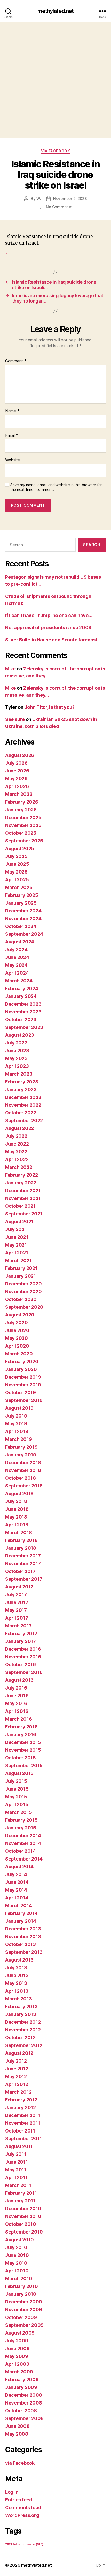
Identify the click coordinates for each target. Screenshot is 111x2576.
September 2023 (24, 1027)
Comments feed (23, 2507)
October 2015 (21, 1758)
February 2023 (22, 1082)
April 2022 (17, 1159)
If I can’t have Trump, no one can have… (49, 615)
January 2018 (21, 1548)
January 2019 (21, 1455)
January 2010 (21, 2294)
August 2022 (19, 1128)
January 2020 (21, 1369)
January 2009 (21, 2387)
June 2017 (17, 1602)
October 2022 (21, 1113)
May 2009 (17, 2356)
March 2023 (19, 1074)
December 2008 (24, 2395)
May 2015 (16, 1797)
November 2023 (23, 1012)
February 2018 (21, 1540)
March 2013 (18, 1999)
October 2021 (20, 1206)
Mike (10, 669)
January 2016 (21, 1734)
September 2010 (24, 2232)
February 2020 (22, 1361)
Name (12, 411)
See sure (15, 719)
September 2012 (24, 2045)
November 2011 (23, 2123)
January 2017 (21, 1641)
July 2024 (16, 950)
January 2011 (20, 2201)
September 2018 (24, 1486)
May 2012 (16, 2076)
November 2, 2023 (70, 199)
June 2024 (17, 957)
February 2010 (22, 2286)
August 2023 (20, 1035)
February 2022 (22, 1175)
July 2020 (17, 1323)
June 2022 (17, 1144)
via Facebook (55, 151)
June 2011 (17, 2162)
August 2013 (19, 1960)
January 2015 (21, 1828)
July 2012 (16, 2061)
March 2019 (18, 1439)
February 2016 (21, 1727)
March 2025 (19, 887)
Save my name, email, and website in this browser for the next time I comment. (56, 487)
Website (13, 460)
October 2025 (21, 833)
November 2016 (23, 1657)
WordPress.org (22, 2515)
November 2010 (23, 2216)
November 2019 (23, 1385)
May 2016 (16, 1703)
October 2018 (21, 1478)
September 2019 (24, 1400)
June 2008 (17, 2426)
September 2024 (24, 934)
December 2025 (23, 817)
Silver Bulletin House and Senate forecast (51, 640)
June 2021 (17, 1237)
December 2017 (23, 1556)
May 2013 (16, 1983)
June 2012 (17, 2069)
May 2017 (16, 1610)
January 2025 (21, 903)
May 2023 (16, 1058)
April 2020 (17, 1346)
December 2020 (23, 1284)
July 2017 (16, 1595)
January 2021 (21, 1276)
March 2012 (18, 2092)
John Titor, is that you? (50, 707)
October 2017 (20, 1571)
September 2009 (24, 2325)
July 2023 (16, 1043)
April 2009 (17, 2364)
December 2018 (23, 1462)
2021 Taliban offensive (24, 2544)
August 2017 (19, 1587)
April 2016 (17, 1711)
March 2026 (19, 794)
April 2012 (17, 2084)
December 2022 (23, 1097)
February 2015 (21, 1820)
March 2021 (18, 1260)
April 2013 (17, 1991)
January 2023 (21, 1089)
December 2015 (23, 1742)
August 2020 (20, 1315)
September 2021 (24, 1214)
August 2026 (20, 755)
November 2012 (23, 2030)
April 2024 (17, 973)
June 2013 (17, 1975)
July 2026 (16, 763)
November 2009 (24, 2310)
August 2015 (19, 1773)
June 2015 (17, 1789)
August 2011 (19, 2146)
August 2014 (19, 1867)
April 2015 (17, 1804)
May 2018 (16, 1517)
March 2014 (18, 1905)
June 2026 (17, 771)
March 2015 (18, 1812)
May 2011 (16, 2170)
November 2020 (23, 1291)
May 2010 (16, 2263)
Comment (16, 361)
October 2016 (21, 1665)
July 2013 (16, 1968)
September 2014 (24, 1859)
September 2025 (24, 841)
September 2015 (24, 1766)
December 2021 (23, 1190)
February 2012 (21, 2100)
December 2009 (24, 2302)
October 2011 (20, 2131)
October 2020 (21, 1299)
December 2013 (23, 1929)
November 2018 (23, 1470)
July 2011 (16, 2154)
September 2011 (23, 2139)
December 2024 (23, 911)
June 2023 (17, 1051)
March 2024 (19, 981)
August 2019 (19, 1408)
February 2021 (21, 1268)
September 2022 (24, 1121)
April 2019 (17, 1431)
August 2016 (19, 1680)
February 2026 (22, 802)
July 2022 (16, 1136)
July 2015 (16, 1781)
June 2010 (17, 2255)
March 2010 (19, 2278)
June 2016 (17, 1696)
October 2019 (21, 1393)
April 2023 (17, 1066)
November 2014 (23, 1843)
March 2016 (18, 1719)
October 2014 (21, 1851)
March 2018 (18, 1532)
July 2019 (16, 1416)
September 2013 (24, 1952)
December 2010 (23, 2209)
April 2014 (17, 1898)
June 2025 (17, 864)
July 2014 (16, 1874)
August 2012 (19, 2053)
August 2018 (19, 1494)
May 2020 (17, 1338)
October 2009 (21, 2317)
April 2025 (17, 880)
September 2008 (24, 2418)
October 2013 (21, 1944)
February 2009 (22, 2380)
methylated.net (56, 11)
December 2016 (23, 1649)
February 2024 (22, 988)
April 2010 (17, 2271)
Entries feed (19, 2500)
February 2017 (21, 1633)
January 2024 (21, 996)
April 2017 (17, 1618)
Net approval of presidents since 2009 (48, 628)
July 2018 (16, 1501)
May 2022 (16, 1152)
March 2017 (18, 1626)
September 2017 (24, 1579)
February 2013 (21, 2006)
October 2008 (21, 2411)
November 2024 (23, 918)
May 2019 (16, 1424)
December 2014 (23, 1836)
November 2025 (23, 825)
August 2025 (20, 849)
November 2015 (23, 1750)
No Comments (59, 207)
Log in (12, 2492)
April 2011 (16, 2177)
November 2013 (23, 1937)
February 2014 (21, 1913)
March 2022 (19, 1167)
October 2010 (21, 2224)
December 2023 (23, 1004)
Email (12, 436)
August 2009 (20, 2333)
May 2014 (16, 1890)
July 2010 (16, 2247)
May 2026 (16, 779)
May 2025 (16, 872)
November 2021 (23, 1198)
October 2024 (21, 926)
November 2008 (24, 2403)
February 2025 (22, 895)
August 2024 (20, 942)
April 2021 (17, 1253)
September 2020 (24, 1307)
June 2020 (17, 1330)
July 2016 (16, 1688)
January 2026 (21, 810)
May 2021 (16, 1245)
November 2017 (23, 1564)
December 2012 (23, 2022)
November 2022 (23, 1105)
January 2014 (21, 1921)
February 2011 (21, 2193)
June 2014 (17, 1882)
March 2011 (18, 2185)
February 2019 (21, 1447)
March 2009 (19, 2372)
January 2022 (21, 1183)
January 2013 (21, 2014)
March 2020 (19, 1354)
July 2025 (16, 856)
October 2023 (21, 1019)
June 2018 (17, 1509)
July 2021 (16, 1229)
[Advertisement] (55, 80)
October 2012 (20, 2038)
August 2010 (19, 2240)
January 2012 (21, 2108)
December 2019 (23, 1377)
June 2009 (17, 2348)
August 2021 (19, 1222)
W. (39, 199)
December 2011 (23, 2115)
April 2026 (17, 786)
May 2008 (17, 2434)
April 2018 (17, 1525)
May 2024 (16, 965)
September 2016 (24, 1672)
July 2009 (17, 2341)
